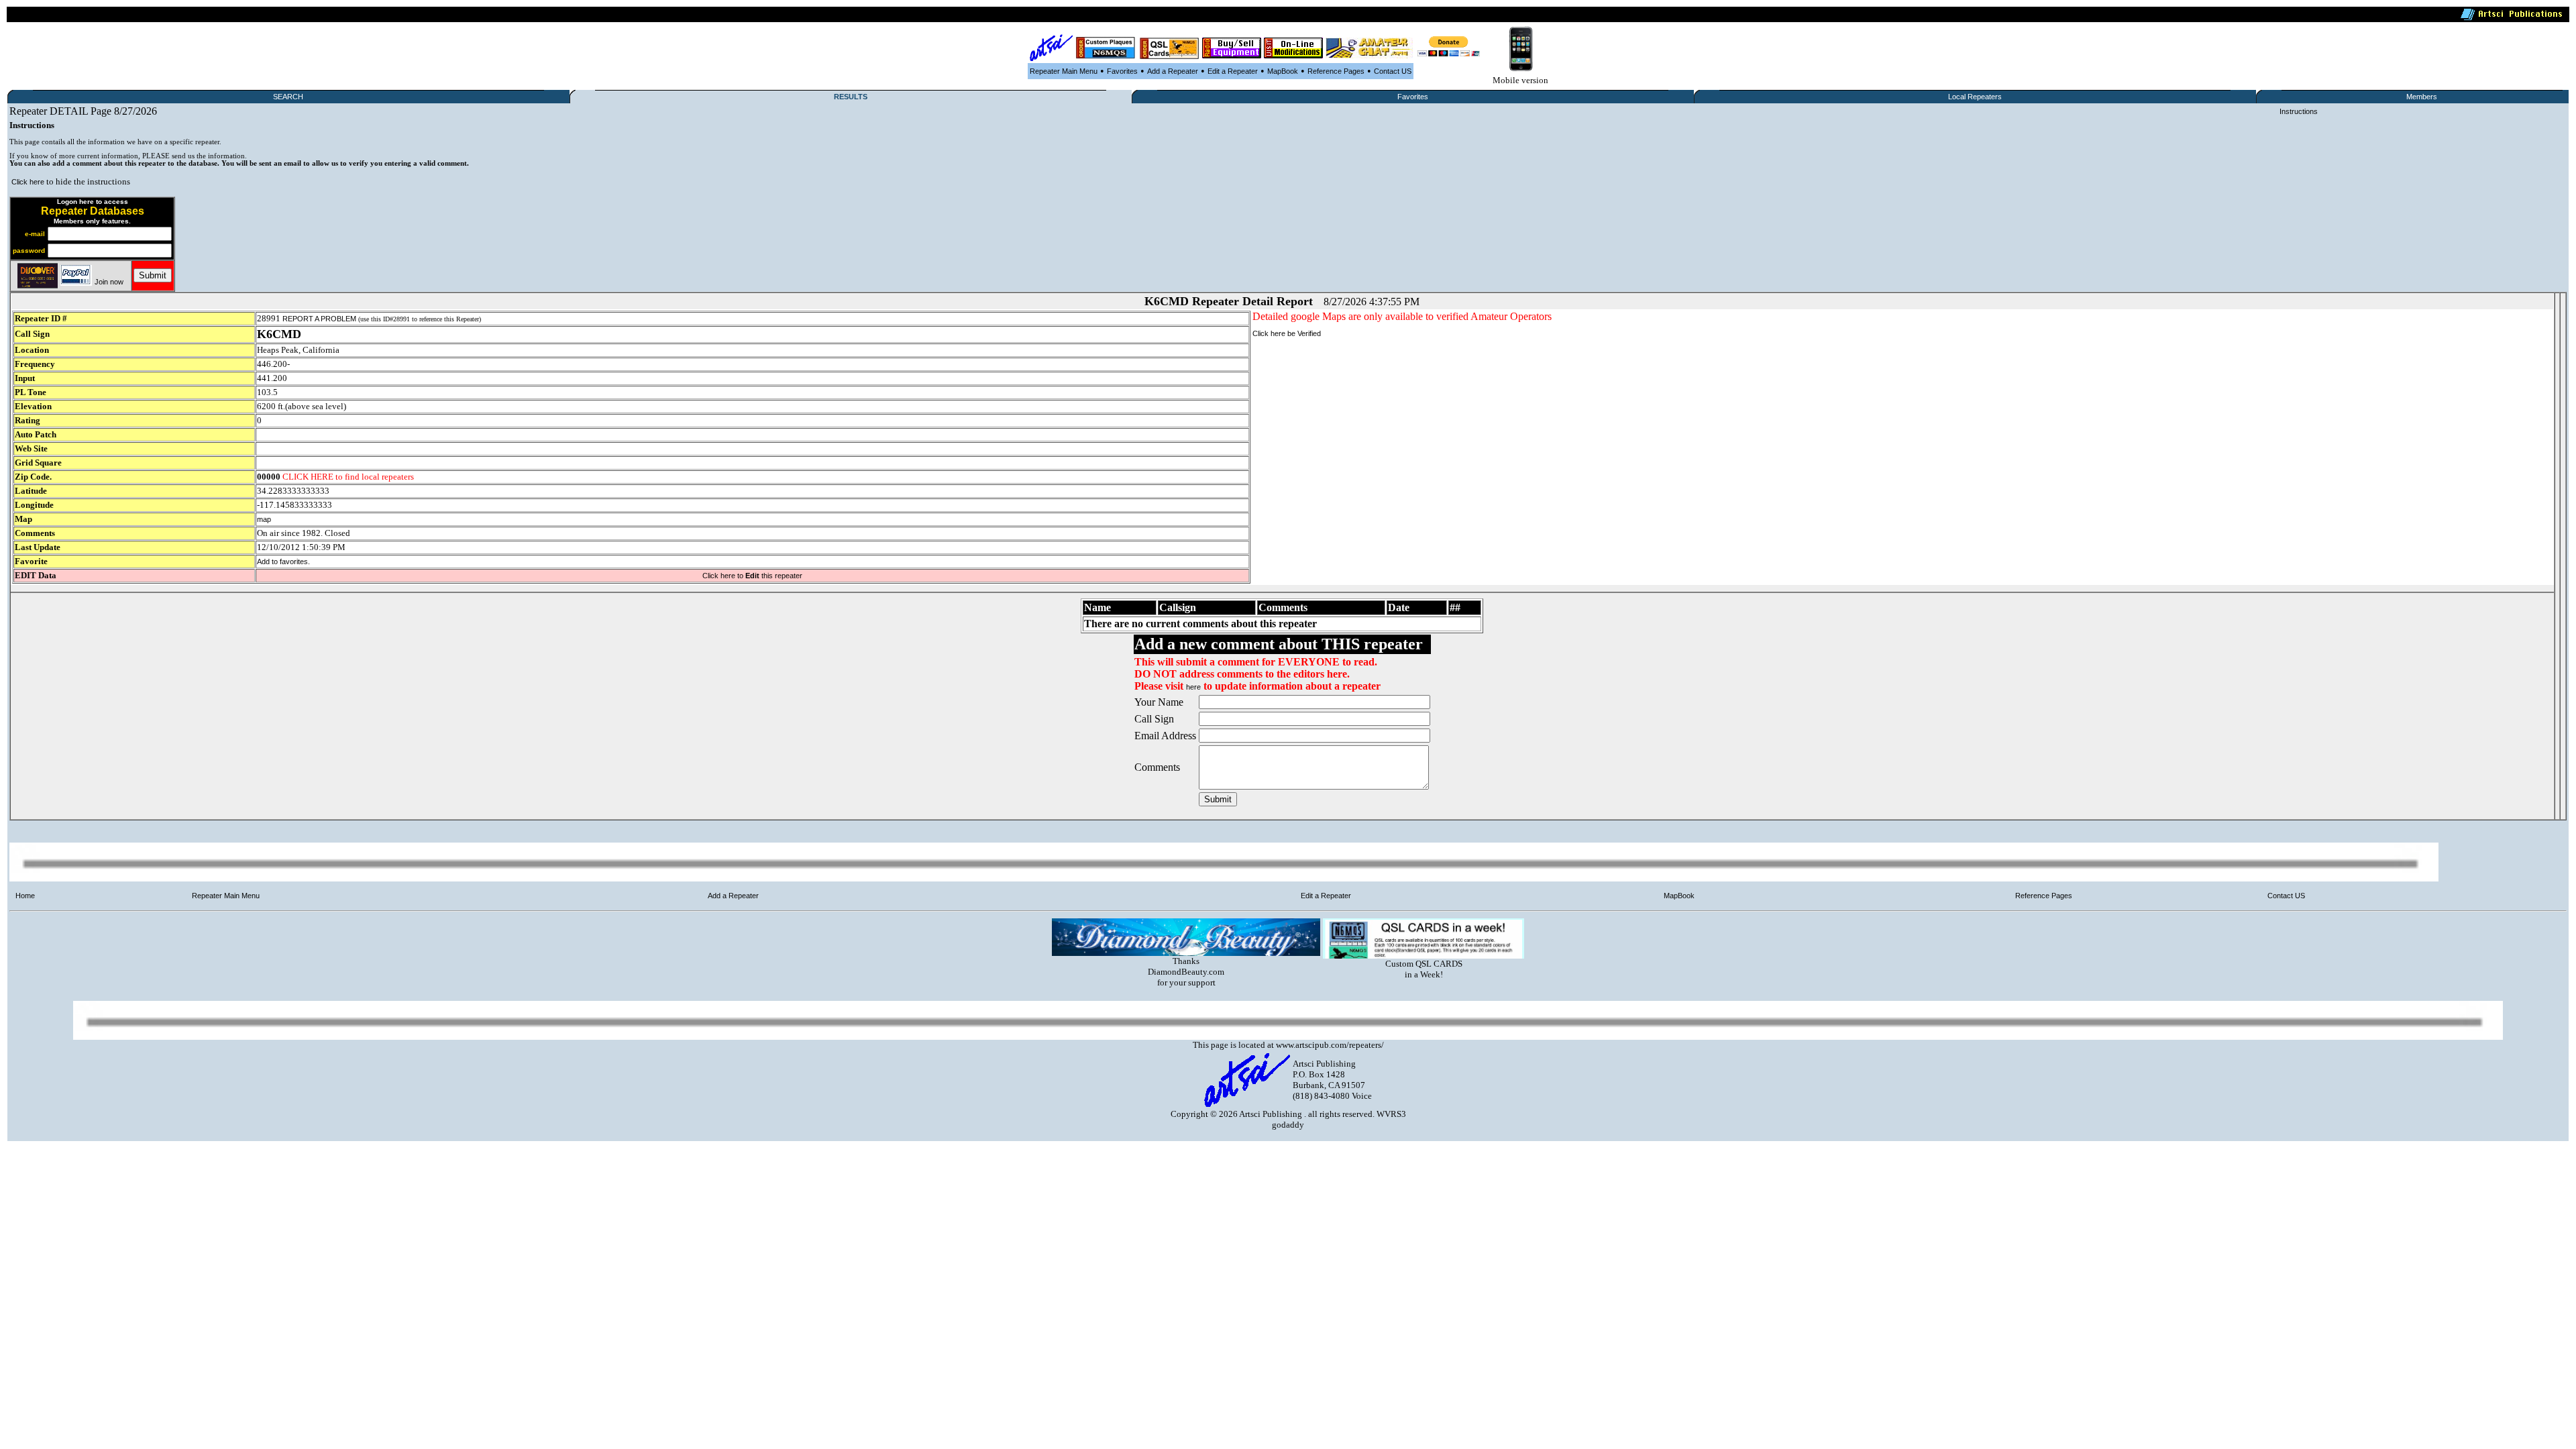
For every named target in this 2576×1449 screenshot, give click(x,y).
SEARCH (288, 97)
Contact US (1393, 71)
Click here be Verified (1287, 333)
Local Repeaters (1975, 97)
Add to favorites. (283, 561)
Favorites (1122, 71)
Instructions (2299, 111)
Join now (109, 282)
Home (25, 896)
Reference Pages (1336, 71)
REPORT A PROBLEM (319, 319)
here (1193, 687)
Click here (28, 182)
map (264, 519)
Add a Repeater (1173, 71)
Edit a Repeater (1233, 71)
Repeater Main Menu (1064, 71)
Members (2422, 97)
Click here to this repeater (752, 576)
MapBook (1283, 71)
